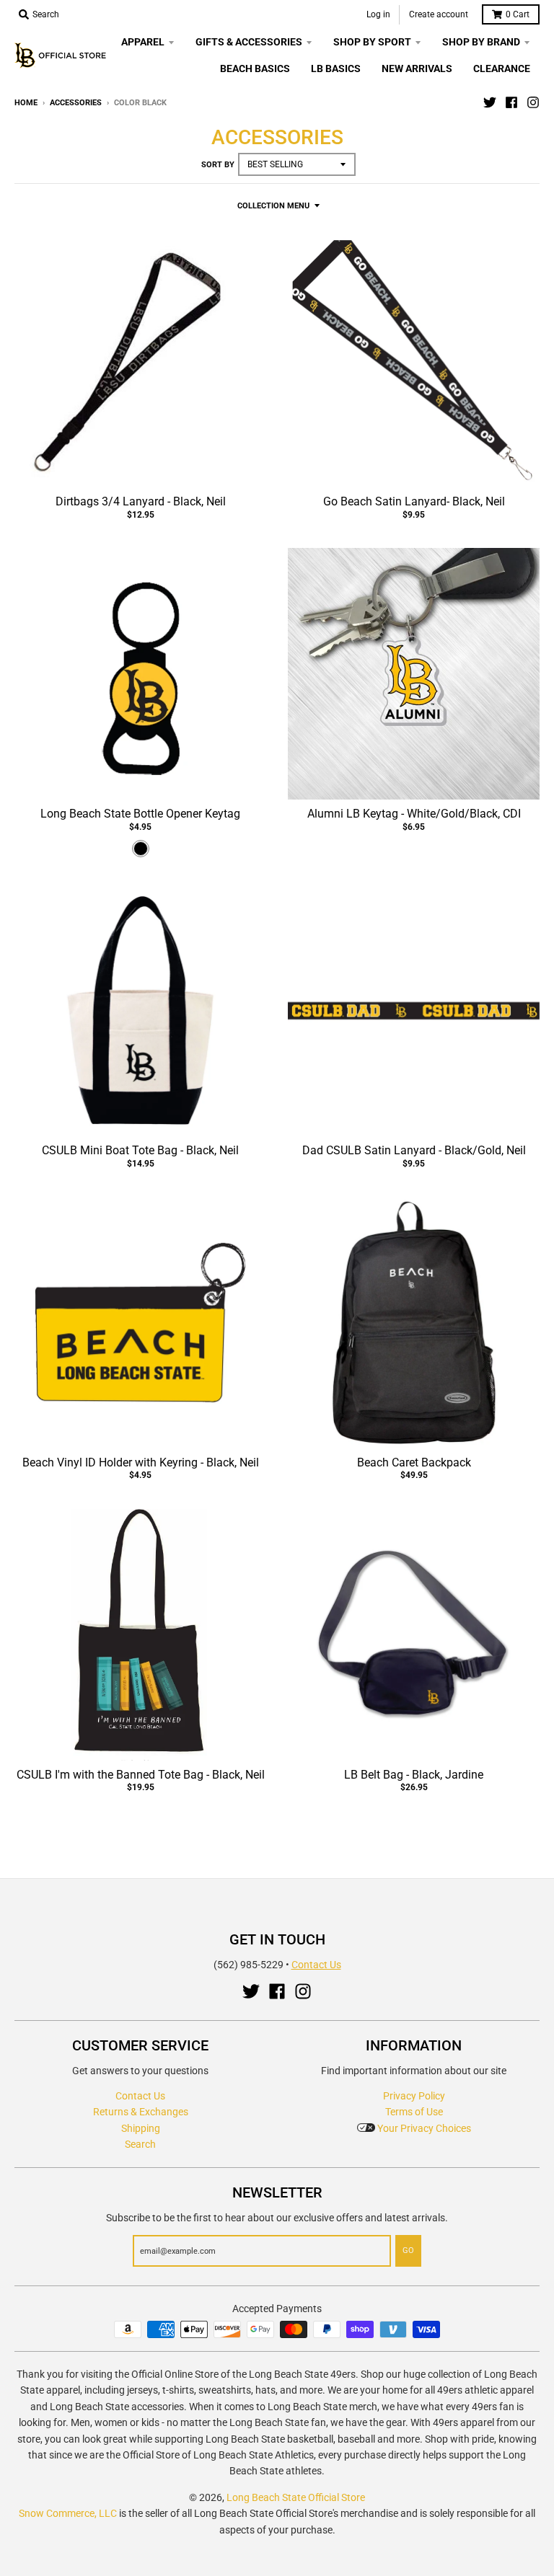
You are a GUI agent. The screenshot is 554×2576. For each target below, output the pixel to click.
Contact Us (316, 1965)
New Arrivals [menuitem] (417, 68)
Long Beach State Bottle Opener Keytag (140, 814)
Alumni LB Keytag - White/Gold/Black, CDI (414, 814)
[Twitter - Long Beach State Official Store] (490, 102)
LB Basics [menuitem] (336, 68)
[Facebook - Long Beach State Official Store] (511, 102)
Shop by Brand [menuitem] (481, 42)
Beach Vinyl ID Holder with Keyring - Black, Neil (141, 1462)
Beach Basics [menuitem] (255, 68)
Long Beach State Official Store (296, 2497)
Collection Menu (273, 206)
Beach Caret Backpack (414, 1462)
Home (26, 103)
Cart (518, 14)
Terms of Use (414, 2112)
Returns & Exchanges (141, 2112)
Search (140, 2144)
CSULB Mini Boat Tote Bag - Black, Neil (140, 1150)
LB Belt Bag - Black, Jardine (414, 1775)
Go (408, 2250)
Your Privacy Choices (423, 2128)
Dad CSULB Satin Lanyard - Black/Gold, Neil (414, 1150)
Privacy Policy (414, 2096)
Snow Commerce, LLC (68, 2513)
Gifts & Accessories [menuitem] (249, 42)
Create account (439, 14)
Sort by (218, 165)
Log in (378, 14)
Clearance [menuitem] (502, 68)
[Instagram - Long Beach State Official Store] (533, 102)
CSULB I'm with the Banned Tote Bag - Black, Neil (141, 1775)
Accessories (76, 103)
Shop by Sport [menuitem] (372, 42)
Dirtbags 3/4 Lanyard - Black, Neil (141, 501)
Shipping (141, 2128)
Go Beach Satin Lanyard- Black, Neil (414, 501)
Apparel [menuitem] (143, 42)
